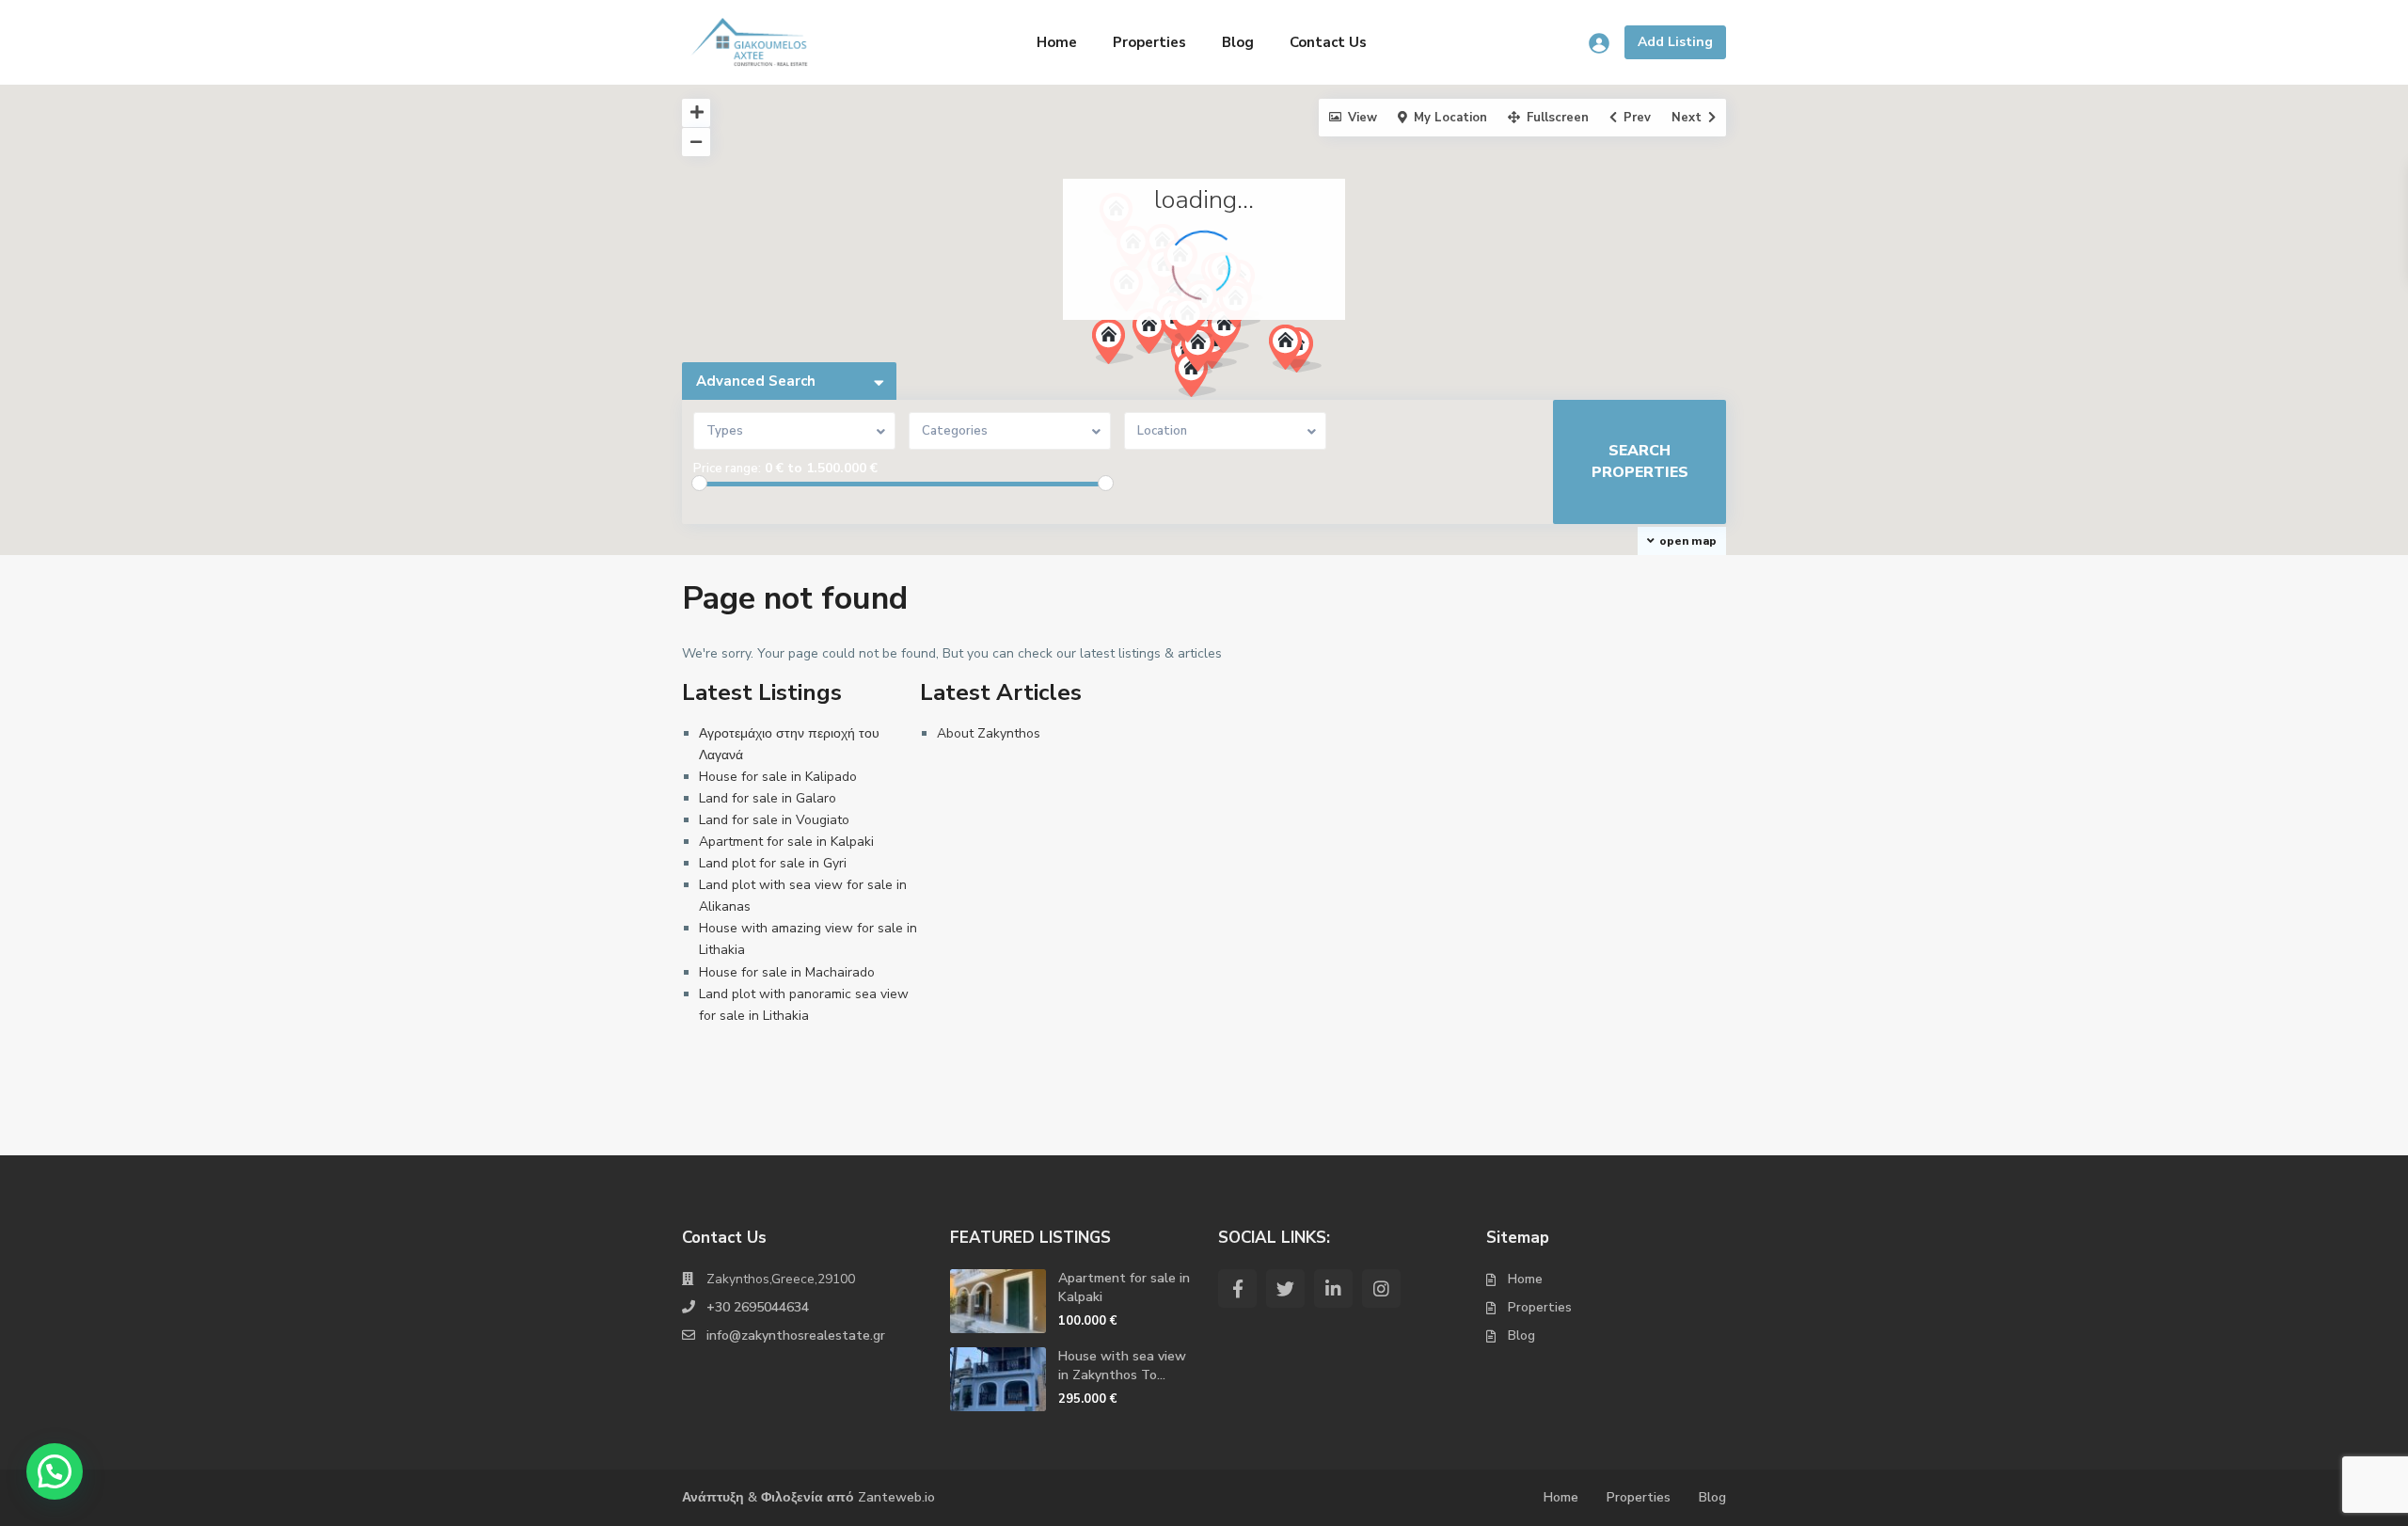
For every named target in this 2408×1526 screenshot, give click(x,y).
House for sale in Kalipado (778, 777)
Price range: (727, 469)
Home (1057, 42)
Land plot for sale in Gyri (773, 863)
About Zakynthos (989, 733)
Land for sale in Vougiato (774, 820)
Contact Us (1328, 42)
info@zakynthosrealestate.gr (796, 1335)
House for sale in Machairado (787, 972)
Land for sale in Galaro (768, 798)
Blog (1238, 42)
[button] (1160, 336)
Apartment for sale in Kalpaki (786, 842)
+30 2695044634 (758, 1307)
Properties (1149, 42)
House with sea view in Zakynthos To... (1122, 1366)
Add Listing (1675, 42)
